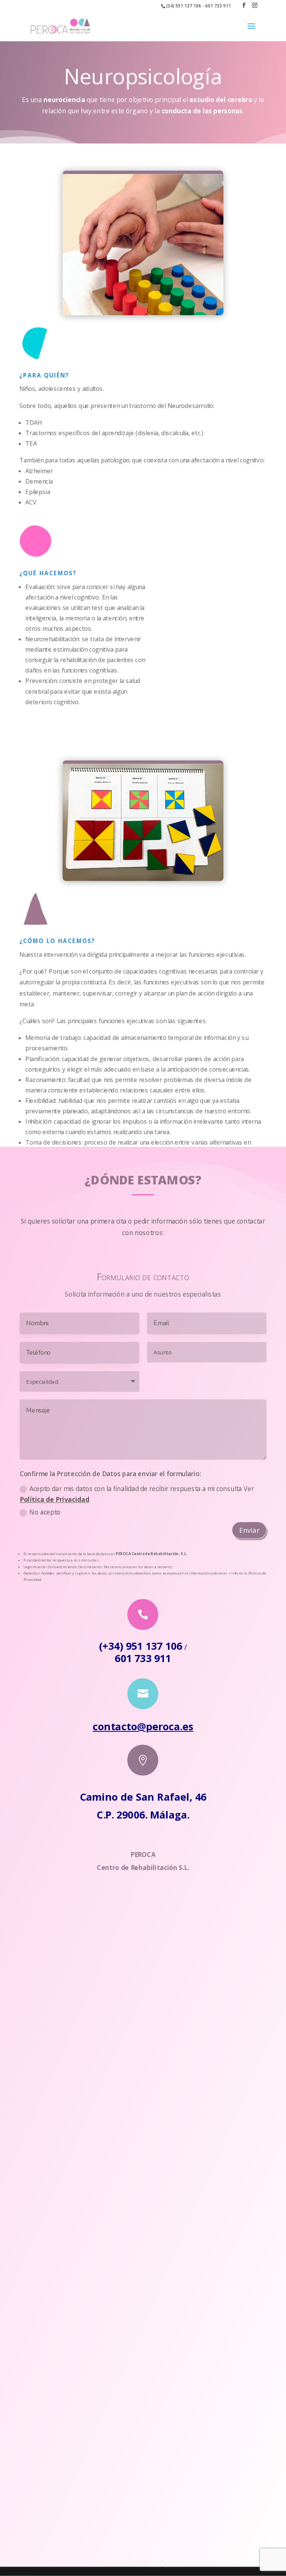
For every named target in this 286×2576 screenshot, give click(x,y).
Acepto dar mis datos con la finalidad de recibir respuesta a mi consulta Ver (137, 1494)
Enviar (249, 1530)
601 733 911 (143, 1658)
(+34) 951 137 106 (141, 1645)
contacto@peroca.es (143, 1726)
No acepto (45, 1512)
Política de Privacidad (55, 1500)
